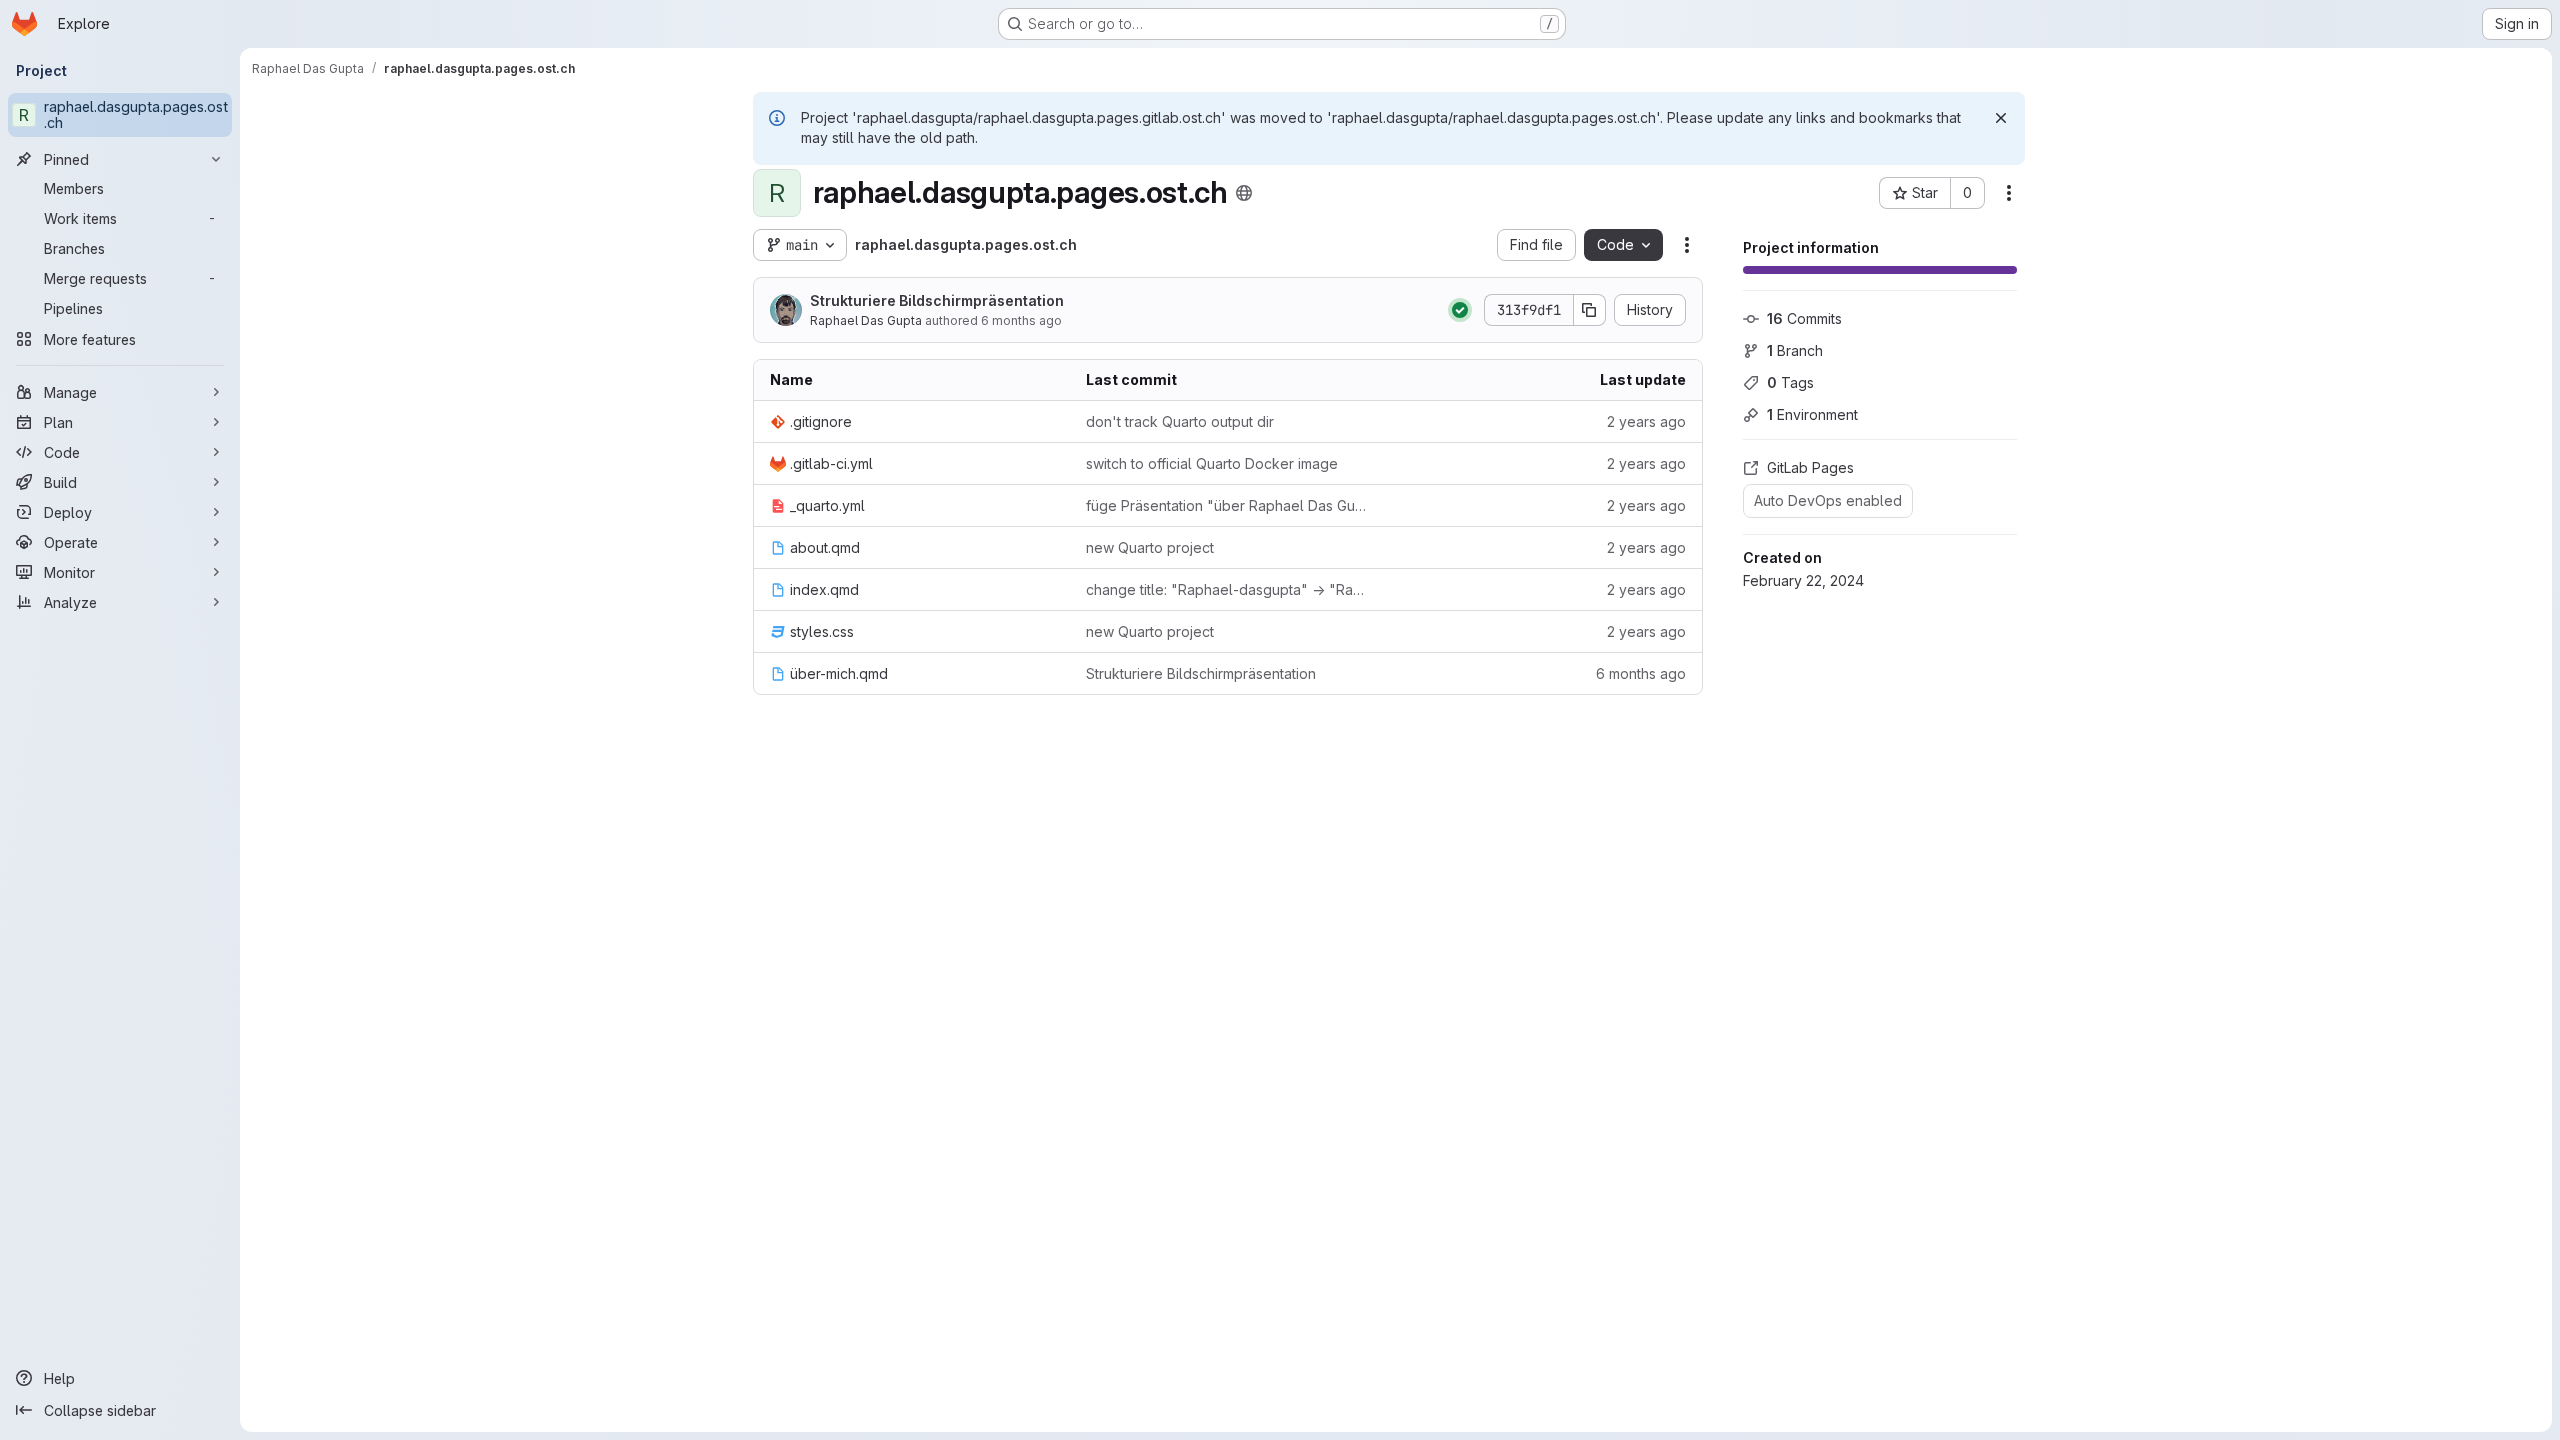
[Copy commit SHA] (1590, 310)
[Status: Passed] (1460, 310)
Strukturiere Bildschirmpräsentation (937, 300)
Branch (1795, 350)
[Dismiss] (2001, 118)
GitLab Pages (1810, 467)
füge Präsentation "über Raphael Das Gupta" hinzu (1228, 505)
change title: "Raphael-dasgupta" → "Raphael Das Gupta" (1228, 589)
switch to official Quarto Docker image (1212, 463)
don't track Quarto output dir (1180, 421)
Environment (1812, 414)
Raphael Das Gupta (866, 320)
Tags (1790, 382)
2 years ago (1646, 421)
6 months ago (1021, 320)
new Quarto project (1150, 547)
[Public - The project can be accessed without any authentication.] (1244, 193)
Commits (1804, 318)
